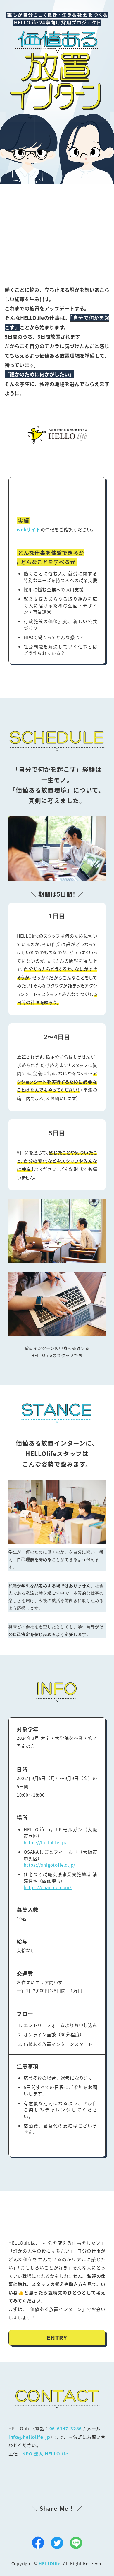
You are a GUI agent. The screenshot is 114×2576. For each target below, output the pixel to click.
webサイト (29, 529)
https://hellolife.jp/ (45, 1842)
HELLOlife (49, 2563)
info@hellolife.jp (29, 2437)
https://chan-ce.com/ (48, 1887)
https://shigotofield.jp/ (50, 1865)
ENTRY (57, 2338)
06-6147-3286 (66, 2428)
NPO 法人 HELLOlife (45, 2454)
